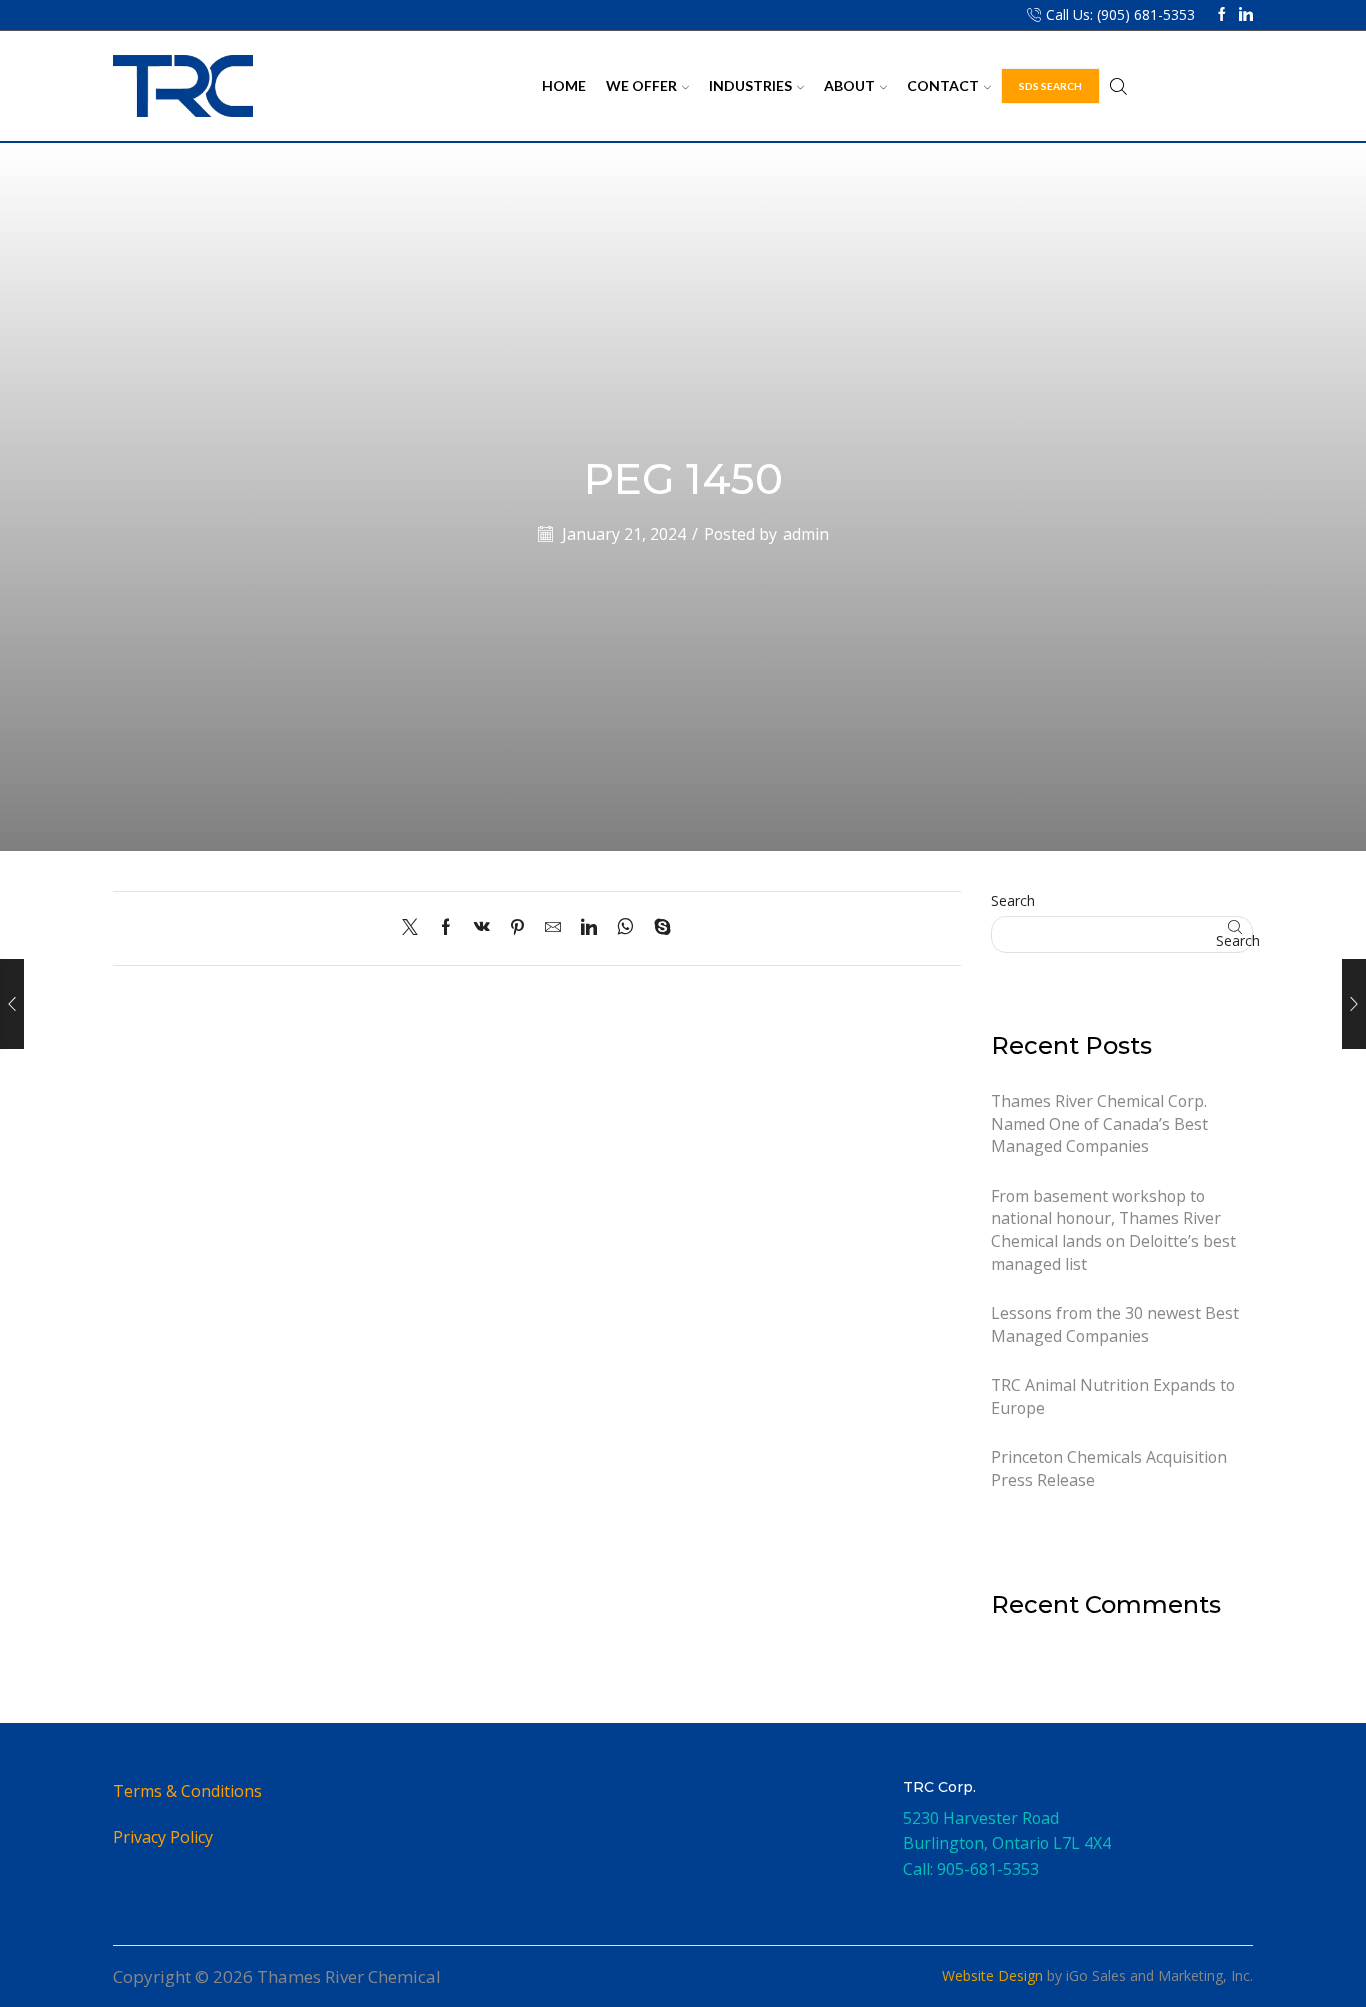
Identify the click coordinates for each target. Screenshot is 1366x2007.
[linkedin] (589, 928)
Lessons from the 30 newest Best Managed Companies (1115, 1324)
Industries (750, 85)
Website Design (992, 1975)
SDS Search (1050, 86)
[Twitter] (415, 928)
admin (806, 534)
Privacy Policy (163, 1837)
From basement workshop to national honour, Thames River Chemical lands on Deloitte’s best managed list (1113, 1230)
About (849, 85)
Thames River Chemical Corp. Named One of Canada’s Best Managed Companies (1099, 1124)
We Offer (641, 85)
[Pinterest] (517, 928)
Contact (943, 85)
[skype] (657, 928)
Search (1013, 900)
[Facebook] (1222, 15)
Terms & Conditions (187, 1791)
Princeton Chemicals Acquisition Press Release (1109, 1468)
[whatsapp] (625, 928)
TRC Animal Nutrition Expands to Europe (1113, 1396)
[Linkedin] (1246, 15)
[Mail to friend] (553, 928)
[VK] (482, 928)
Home (564, 85)
